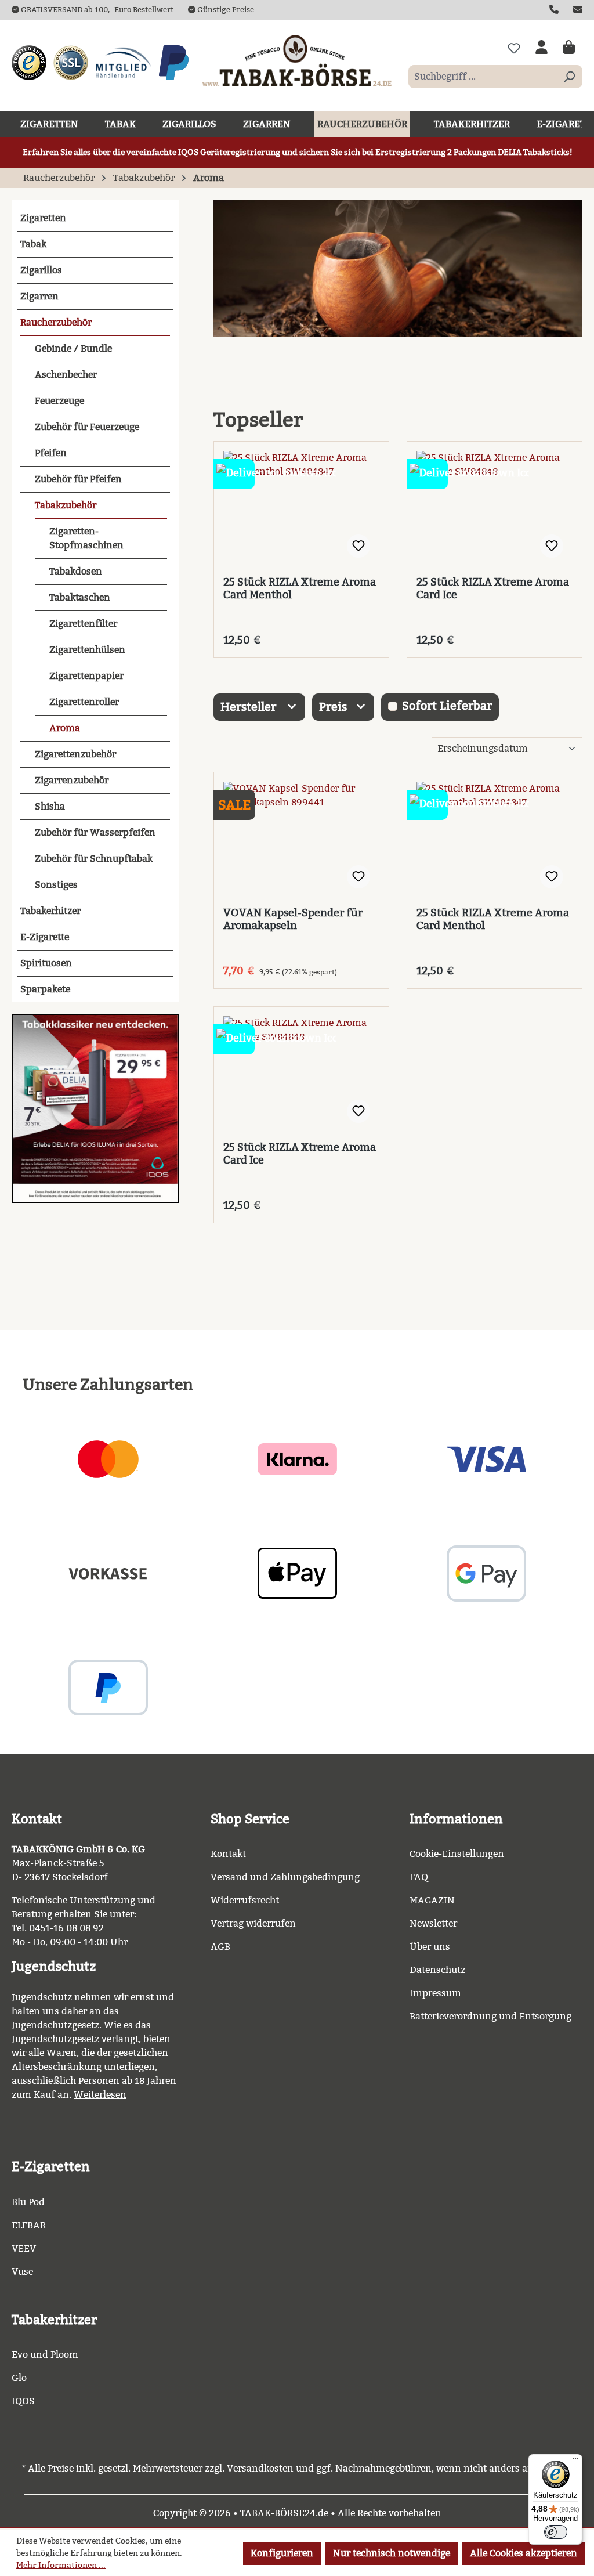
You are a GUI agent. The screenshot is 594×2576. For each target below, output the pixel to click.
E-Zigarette (45, 937)
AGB (220, 1947)
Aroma (65, 728)
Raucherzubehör (56, 322)
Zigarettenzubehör (75, 754)
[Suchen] (569, 77)
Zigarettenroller (84, 702)
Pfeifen (51, 453)
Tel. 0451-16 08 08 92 (58, 1928)
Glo (19, 2378)
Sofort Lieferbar (447, 706)
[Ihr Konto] (542, 48)
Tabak (33, 244)
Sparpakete (45, 989)
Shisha (50, 806)
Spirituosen (46, 963)
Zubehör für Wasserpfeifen (95, 832)
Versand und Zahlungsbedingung (285, 1877)
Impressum (435, 1993)
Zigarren (39, 296)
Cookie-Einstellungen (457, 1854)
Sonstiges (56, 885)
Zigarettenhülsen (87, 650)
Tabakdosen (76, 571)
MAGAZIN (432, 1900)
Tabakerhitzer (50, 911)
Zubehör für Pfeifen (78, 479)
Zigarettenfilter (83, 624)
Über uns (430, 1947)
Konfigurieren (282, 2553)
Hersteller (250, 707)
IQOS (23, 2401)
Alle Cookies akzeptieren (524, 2553)
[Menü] (575, 2461)
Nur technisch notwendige (392, 2553)
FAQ (419, 1877)
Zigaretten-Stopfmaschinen (86, 538)
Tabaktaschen (80, 597)
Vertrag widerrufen (253, 1923)
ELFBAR (29, 2225)
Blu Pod (28, 2202)
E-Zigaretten (51, 2167)
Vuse (22, 2272)
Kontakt (228, 1854)
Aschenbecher (66, 375)
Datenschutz (437, 1970)
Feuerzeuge (59, 401)
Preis (334, 707)
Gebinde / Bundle (73, 348)
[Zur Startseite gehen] (297, 60)
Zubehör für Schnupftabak (94, 859)
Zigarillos (41, 270)
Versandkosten (260, 2468)
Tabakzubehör (66, 505)
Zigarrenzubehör (72, 780)
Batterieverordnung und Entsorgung (490, 2016)
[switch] (556, 2532)
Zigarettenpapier (86, 676)
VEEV (24, 2248)
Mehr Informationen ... (61, 2565)
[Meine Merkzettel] (514, 48)
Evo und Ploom (45, 2355)
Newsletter (433, 1923)
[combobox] (482, 77)
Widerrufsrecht (245, 1900)
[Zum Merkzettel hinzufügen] (358, 546)
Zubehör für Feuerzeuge (87, 427)
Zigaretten (43, 218)
